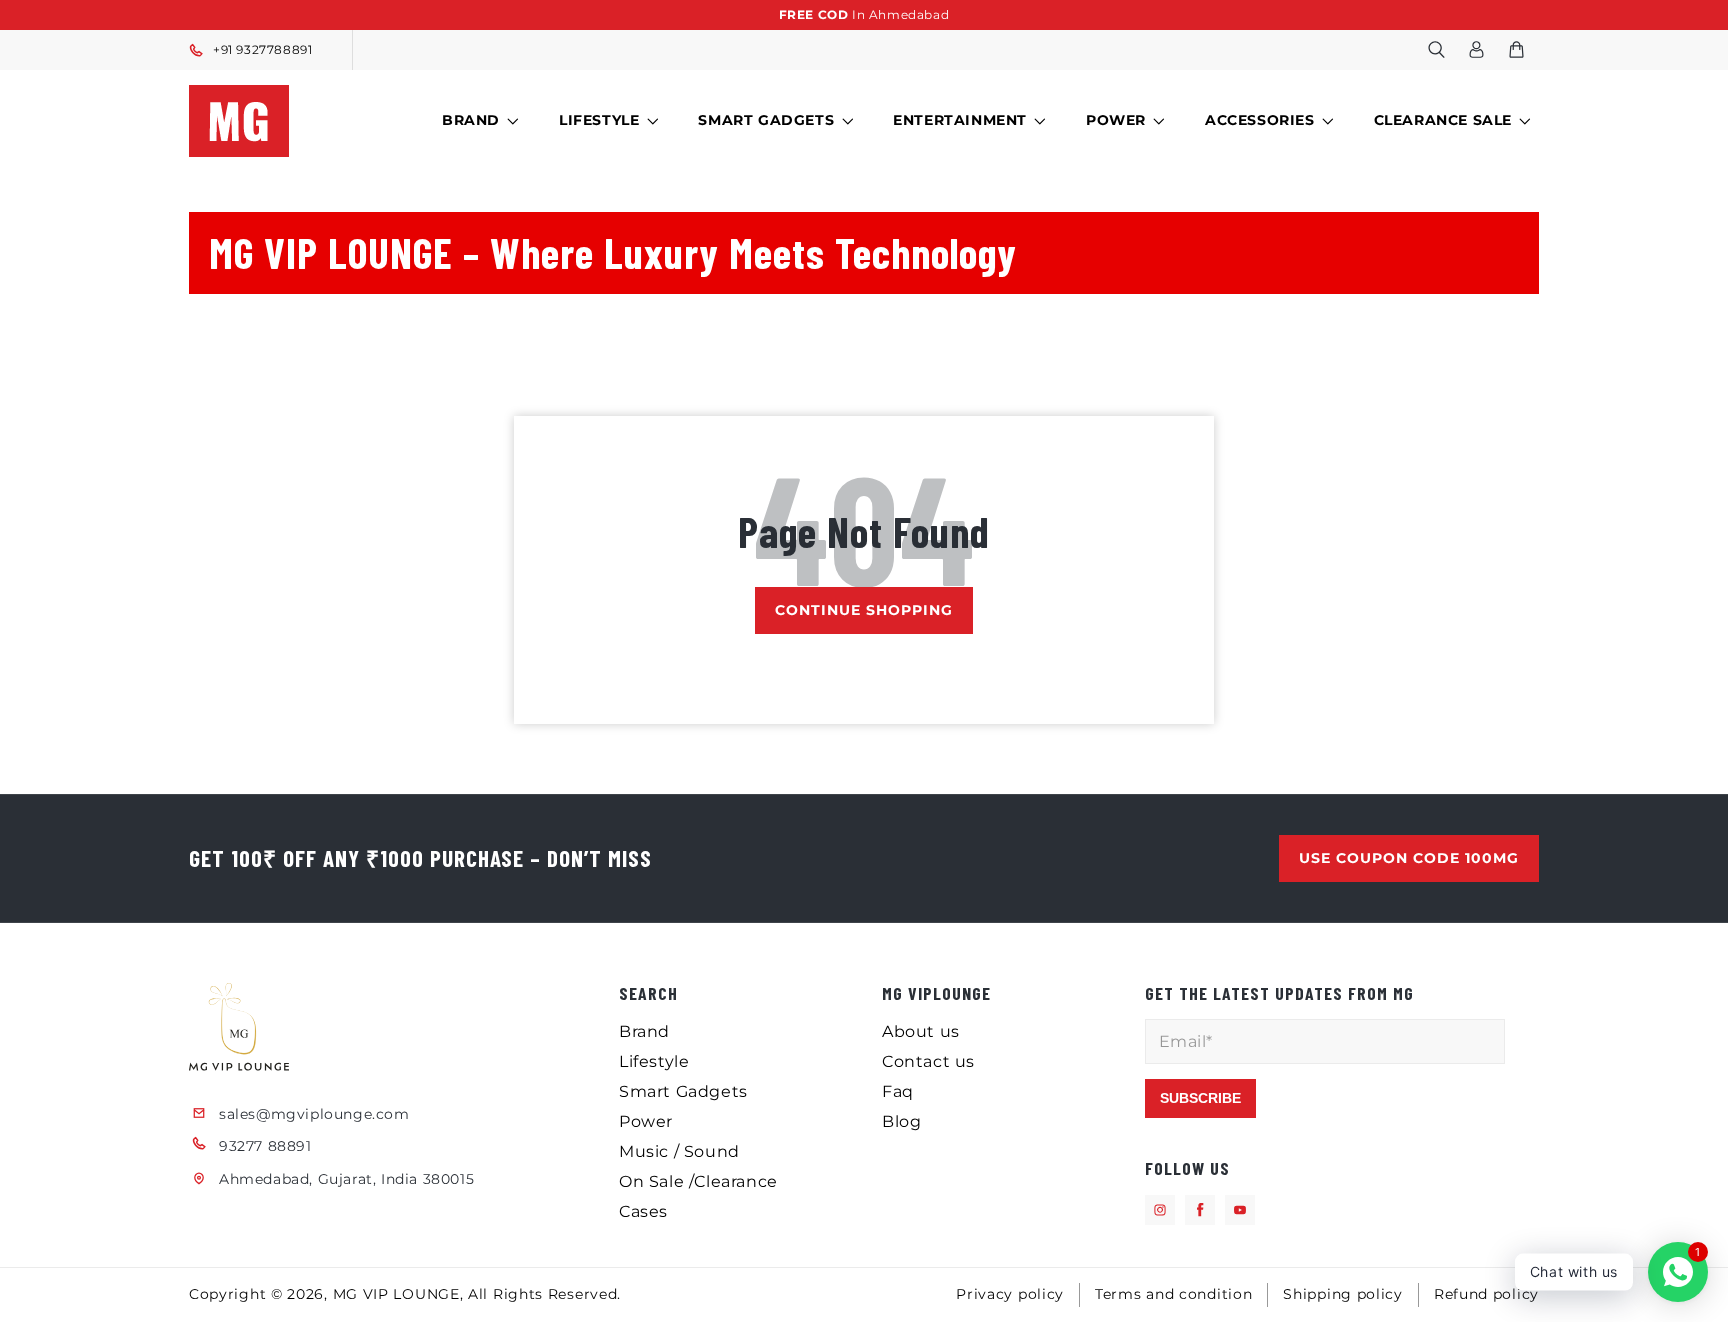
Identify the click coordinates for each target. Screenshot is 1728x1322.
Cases (643, 1211)
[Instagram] (1160, 1210)
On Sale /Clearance (698, 1181)
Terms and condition (1173, 1294)
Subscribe (1200, 1098)
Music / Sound (679, 1151)
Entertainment (960, 120)
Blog (901, 1121)
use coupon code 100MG (1409, 858)
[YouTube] (1240, 1210)
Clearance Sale (1443, 120)
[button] (1436, 50)
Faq (898, 1091)
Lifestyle (599, 120)
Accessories (1260, 120)
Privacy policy (1010, 1294)
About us (921, 1031)
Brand (471, 120)
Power (1116, 120)
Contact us (928, 1061)
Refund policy (1486, 1294)
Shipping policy (1343, 1294)
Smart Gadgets (766, 120)
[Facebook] (1200, 1210)
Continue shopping (864, 610)
